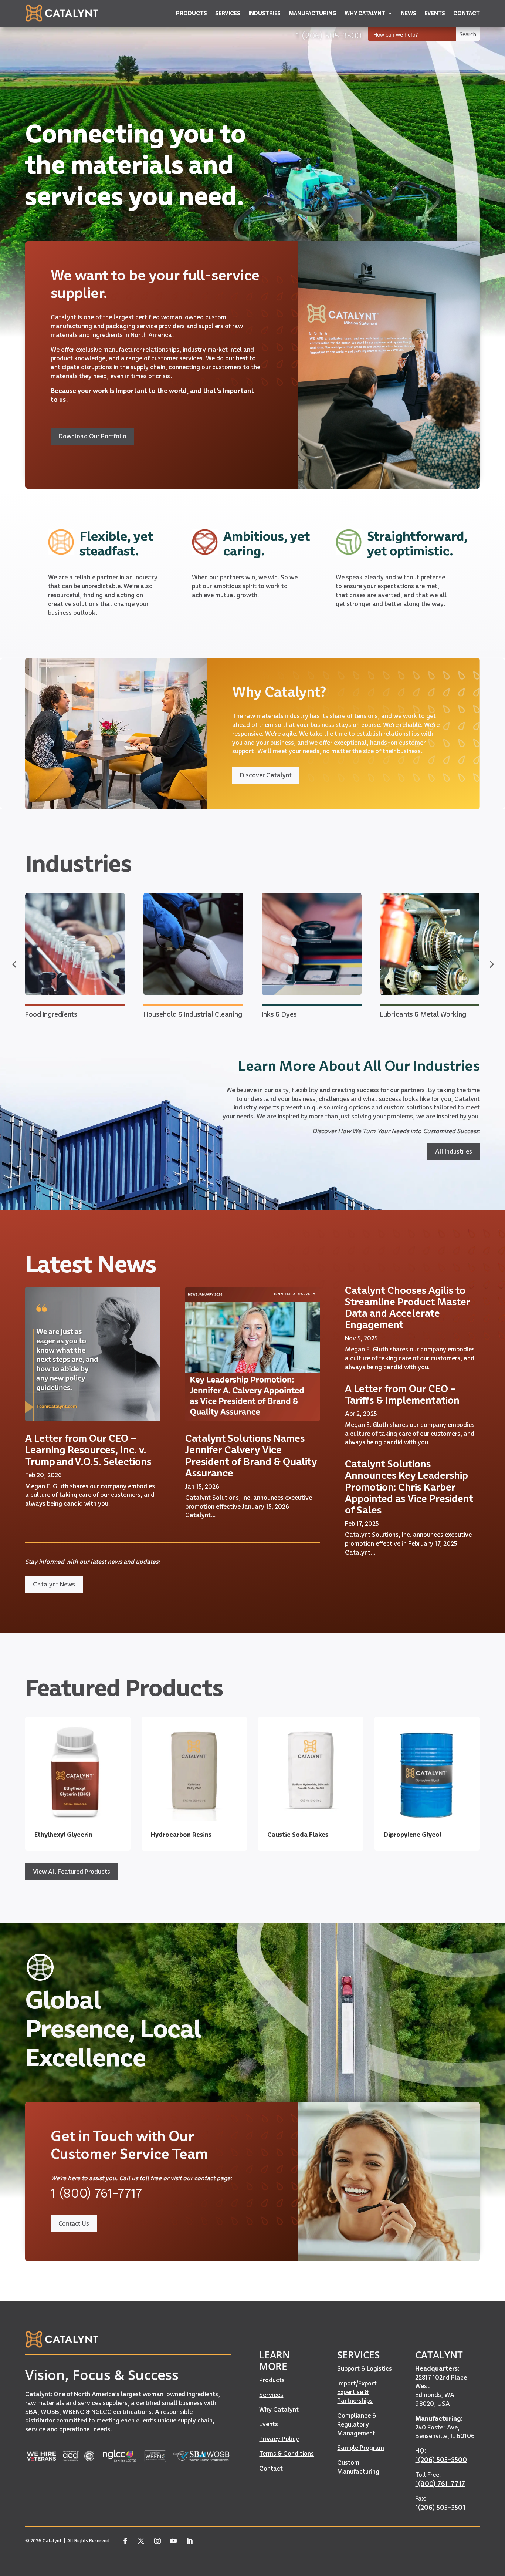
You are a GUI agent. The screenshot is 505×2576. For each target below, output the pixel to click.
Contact (271, 2468)
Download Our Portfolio (92, 436)
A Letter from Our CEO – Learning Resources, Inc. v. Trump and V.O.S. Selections (88, 1450)
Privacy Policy (279, 2439)
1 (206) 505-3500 (329, 35)
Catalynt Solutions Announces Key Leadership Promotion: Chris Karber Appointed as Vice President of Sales (409, 1487)
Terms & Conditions (287, 2454)
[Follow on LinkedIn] (190, 2541)
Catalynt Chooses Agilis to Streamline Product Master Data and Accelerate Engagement (408, 1308)
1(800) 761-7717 (440, 2484)
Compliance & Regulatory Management (357, 2424)
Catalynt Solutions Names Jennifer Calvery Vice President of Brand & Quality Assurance (251, 1456)
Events (269, 2424)
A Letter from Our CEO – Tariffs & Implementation (402, 1394)
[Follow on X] (142, 2541)
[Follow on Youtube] (174, 2541)
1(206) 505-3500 (441, 2460)
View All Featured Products (72, 1872)
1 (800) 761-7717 (96, 2193)
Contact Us (74, 2223)
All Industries (454, 1151)
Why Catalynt (279, 2410)
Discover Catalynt (266, 775)
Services (271, 2395)
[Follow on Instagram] (157, 2541)
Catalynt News (54, 1584)
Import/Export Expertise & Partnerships (357, 2392)
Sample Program (361, 2448)
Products (272, 2380)
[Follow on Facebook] (125, 2541)
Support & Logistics (365, 2368)
